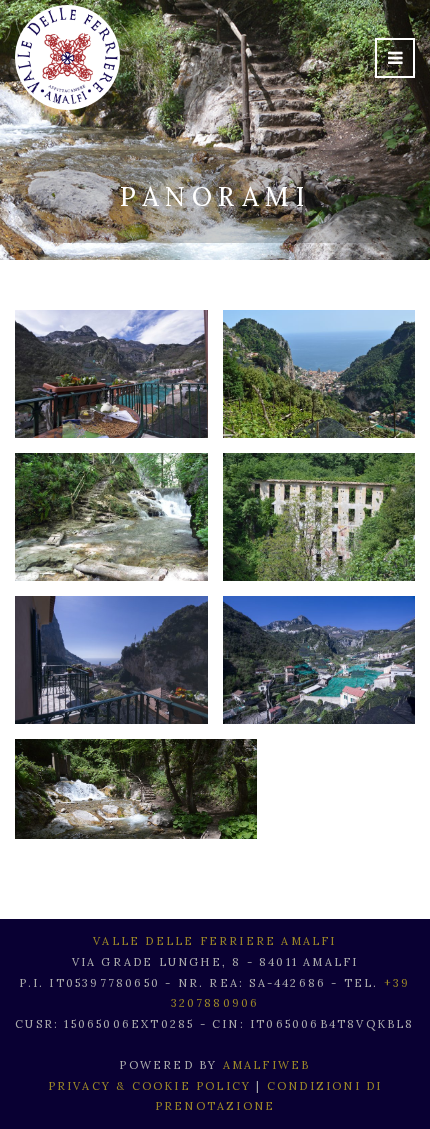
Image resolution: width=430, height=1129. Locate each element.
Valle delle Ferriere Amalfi (214, 941)
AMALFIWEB (267, 1065)
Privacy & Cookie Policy (150, 1086)
